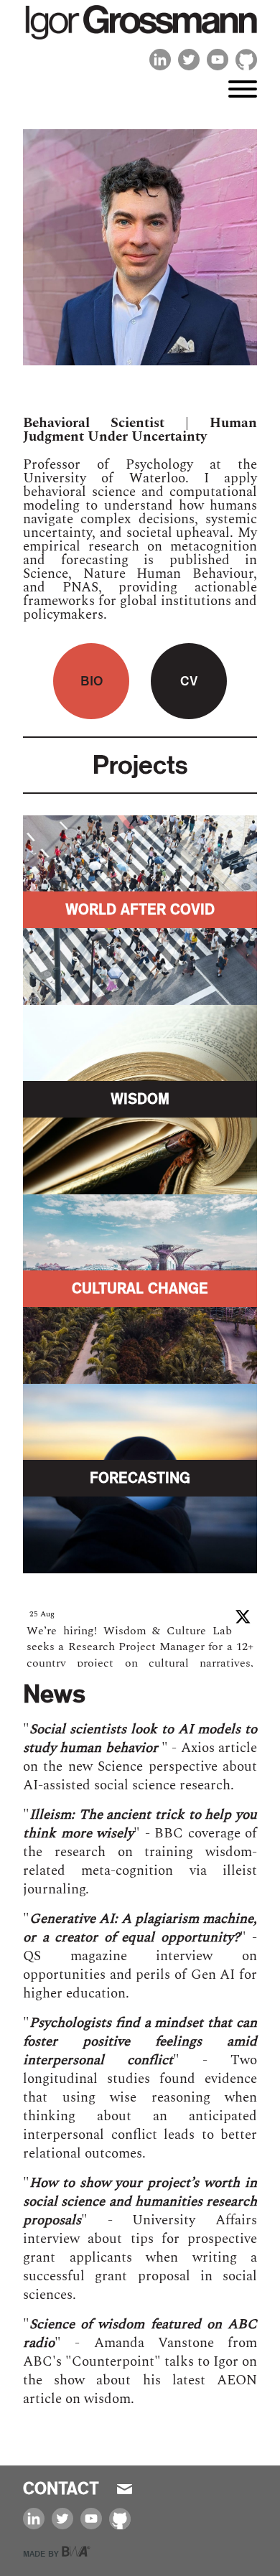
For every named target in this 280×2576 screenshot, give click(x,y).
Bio (92, 681)
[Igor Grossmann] (140, 39)
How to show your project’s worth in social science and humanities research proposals (140, 2202)
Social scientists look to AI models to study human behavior (140, 1739)
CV (189, 681)
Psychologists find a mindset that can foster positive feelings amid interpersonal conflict (140, 2042)
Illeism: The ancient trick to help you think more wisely (140, 1824)
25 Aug (42, 1614)
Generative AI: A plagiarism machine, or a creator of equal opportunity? (140, 1928)
